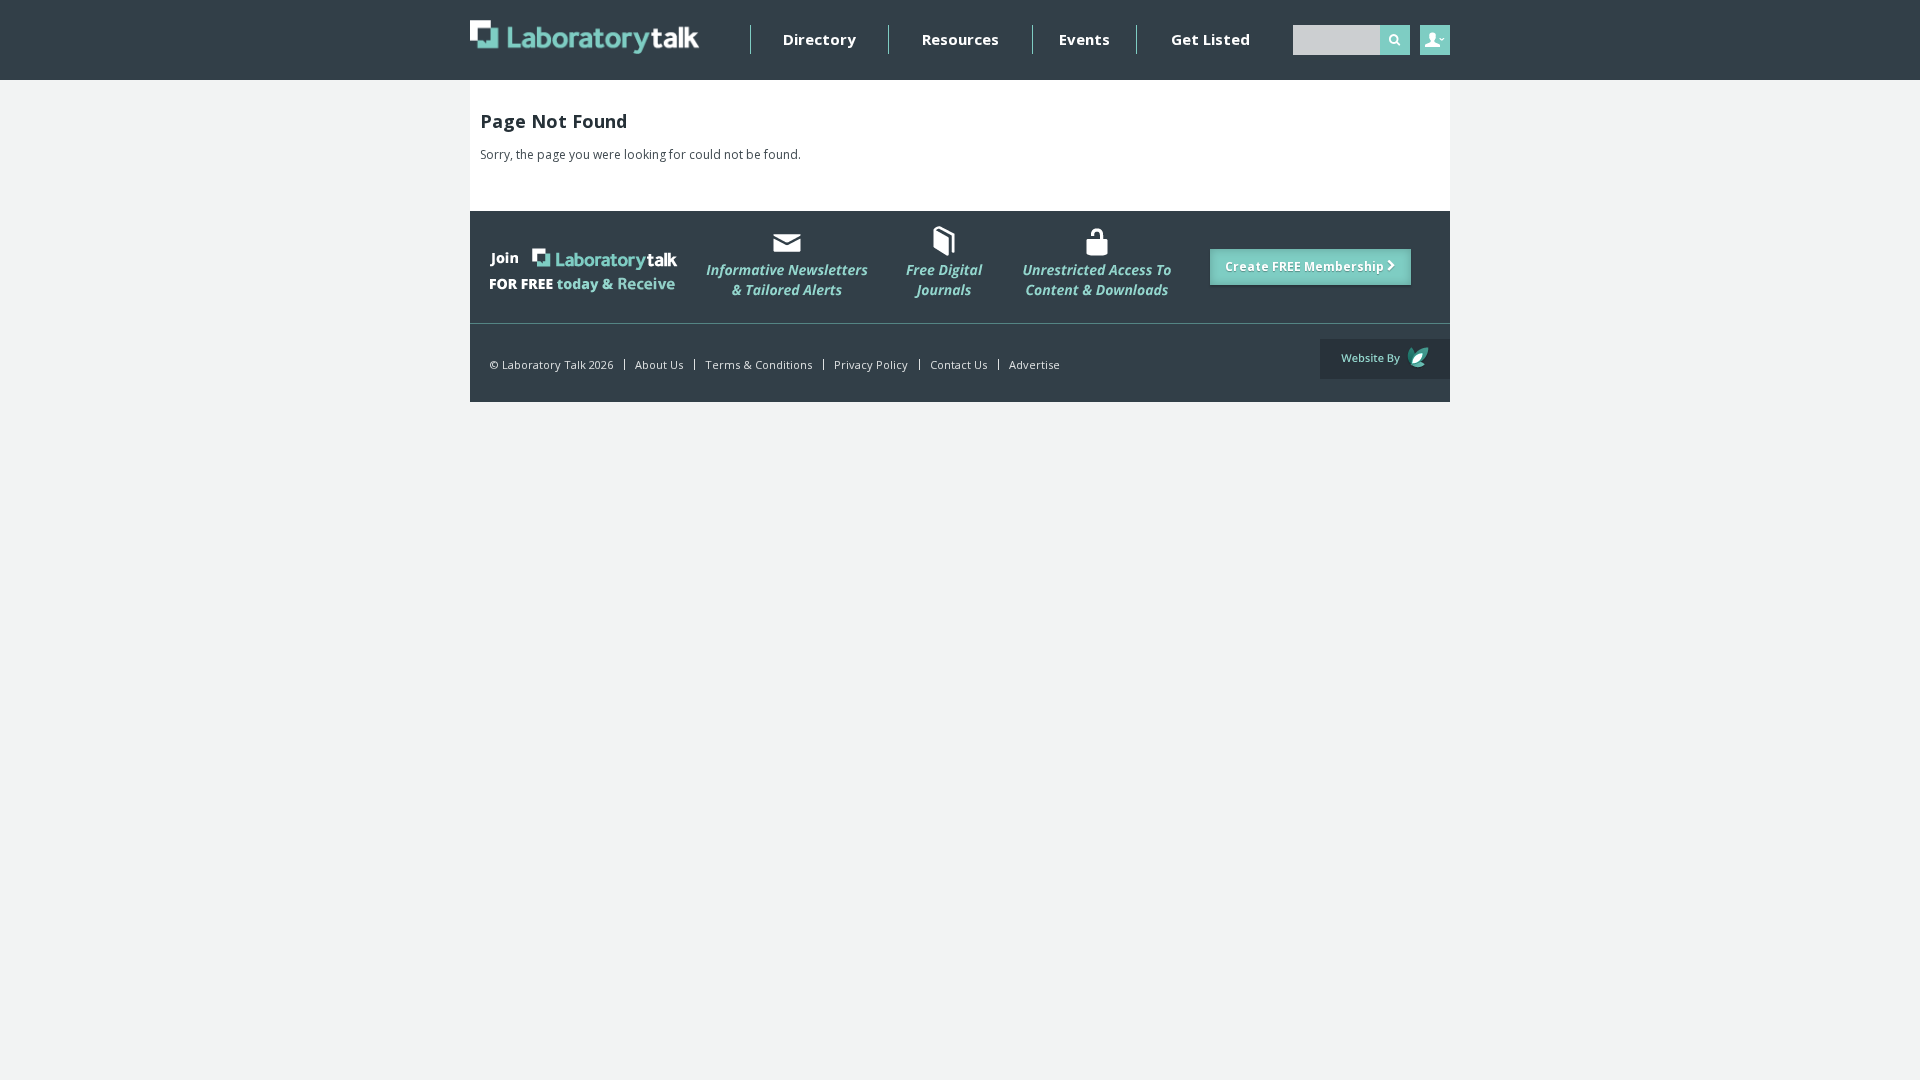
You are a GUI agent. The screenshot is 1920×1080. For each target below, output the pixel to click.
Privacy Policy (871, 364)
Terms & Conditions (758, 364)
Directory (819, 39)
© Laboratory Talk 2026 (551, 364)
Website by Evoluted (1385, 359)
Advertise (1034, 364)
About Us (659, 364)
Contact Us (958, 364)
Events (1084, 39)
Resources (960, 39)
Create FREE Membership (1306, 266)
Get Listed (1210, 39)
